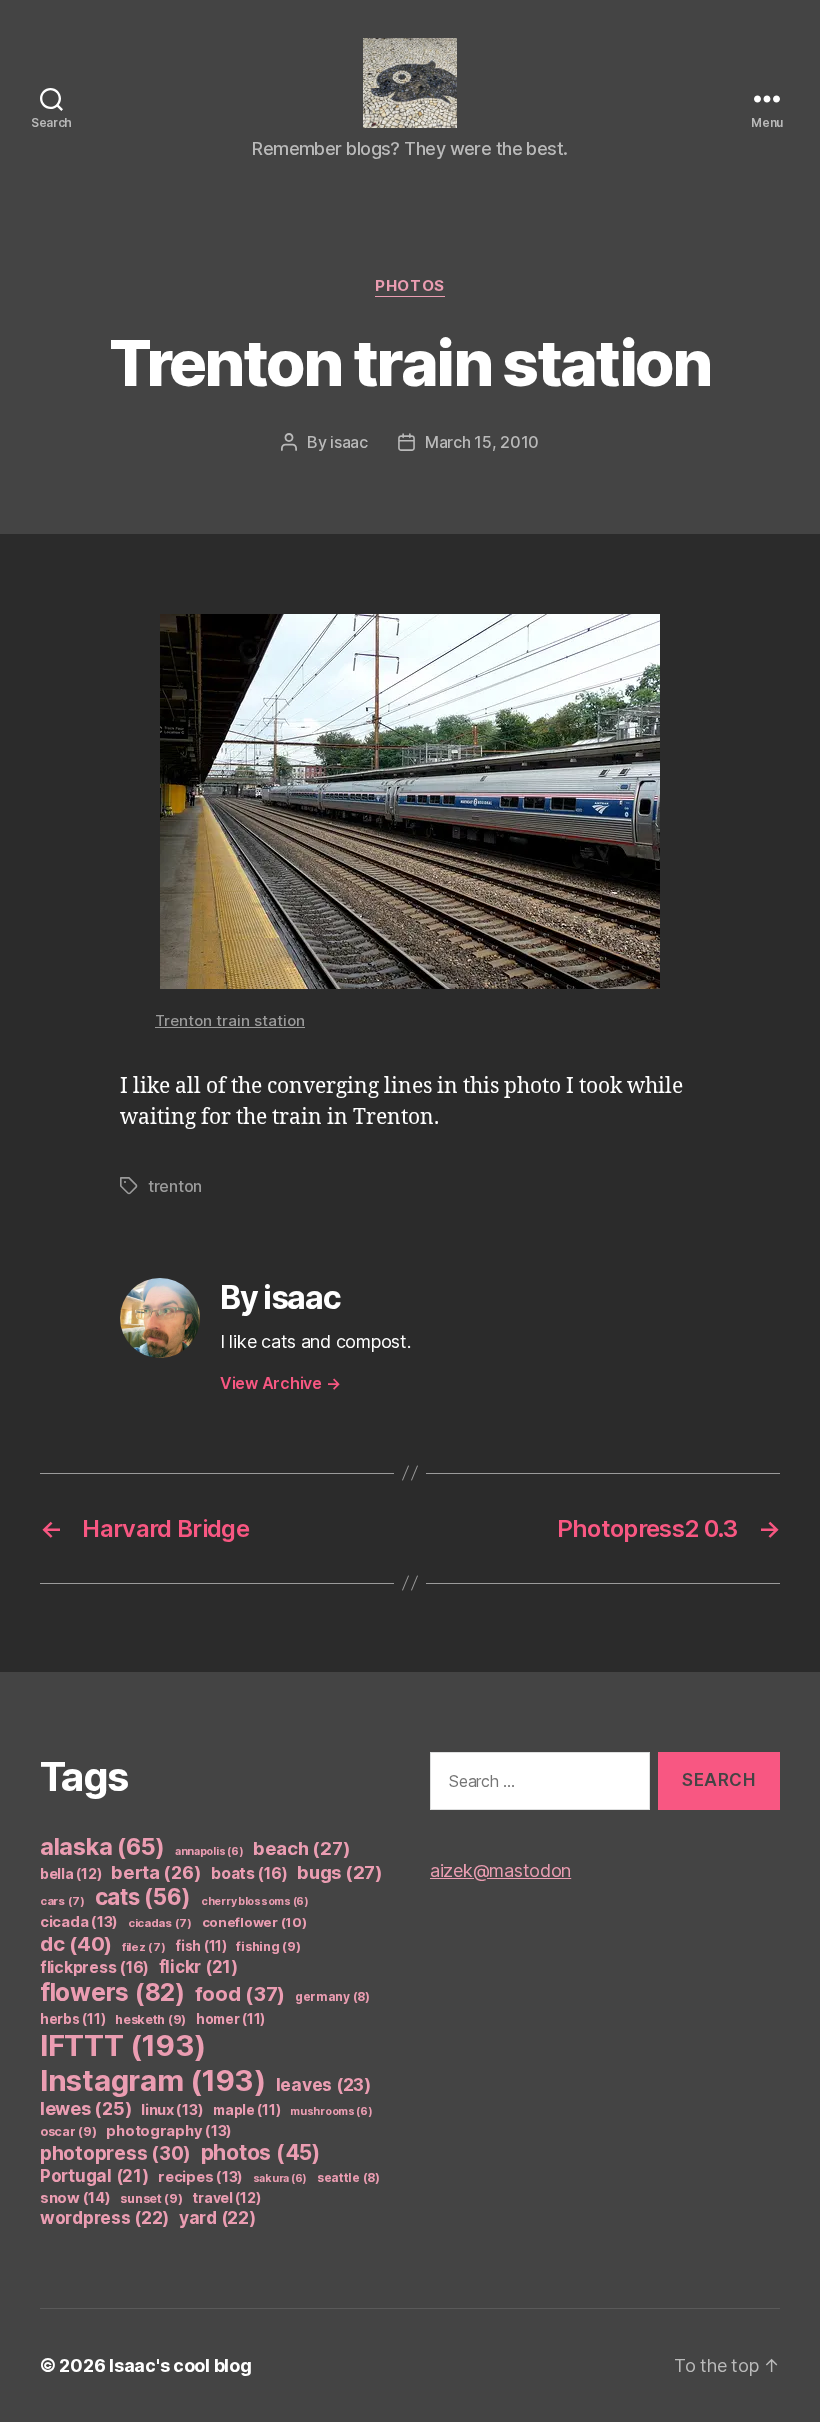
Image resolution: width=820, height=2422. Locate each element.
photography (169, 2131)
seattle (348, 2177)
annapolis (209, 1851)
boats (249, 1873)
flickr (198, 1967)
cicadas (160, 1923)
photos (409, 286)
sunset (151, 2198)
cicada (79, 1922)
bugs (340, 1872)
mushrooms (331, 2111)
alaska (102, 1846)
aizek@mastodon (500, 1870)
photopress (115, 2153)
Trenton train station (230, 1020)
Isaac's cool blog (180, 2365)
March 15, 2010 (482, 442)
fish (201, 1946)
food (240, 1994)
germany (332, 1996)
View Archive (280, 1383)
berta (156, 1872)
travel (226, 2197)
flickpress (94, 1967)
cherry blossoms (255, 1901)
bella (70, 1873)
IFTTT (123, 2045)
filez (144, 1947)
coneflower (254, 1922)
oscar (68, 2131)
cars (62, 1901)
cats (143, 1896)
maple (246, 2110)
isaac (349, 442)
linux (172, 2110)
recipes (200, 2177)
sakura (280, 2178)
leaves (323, 2084)
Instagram (153, 2080)
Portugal (94, 2176)
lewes (85, 2108)
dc (76, 1943)
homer (230, 2019)
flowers (112, 1992)
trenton (175, 1186)
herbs (72, 2019)
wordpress (104, 2217)
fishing (268, 1946)
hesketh (150, 2019)
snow (75, 2198)
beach (301, 1848)
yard (217, 2217)
